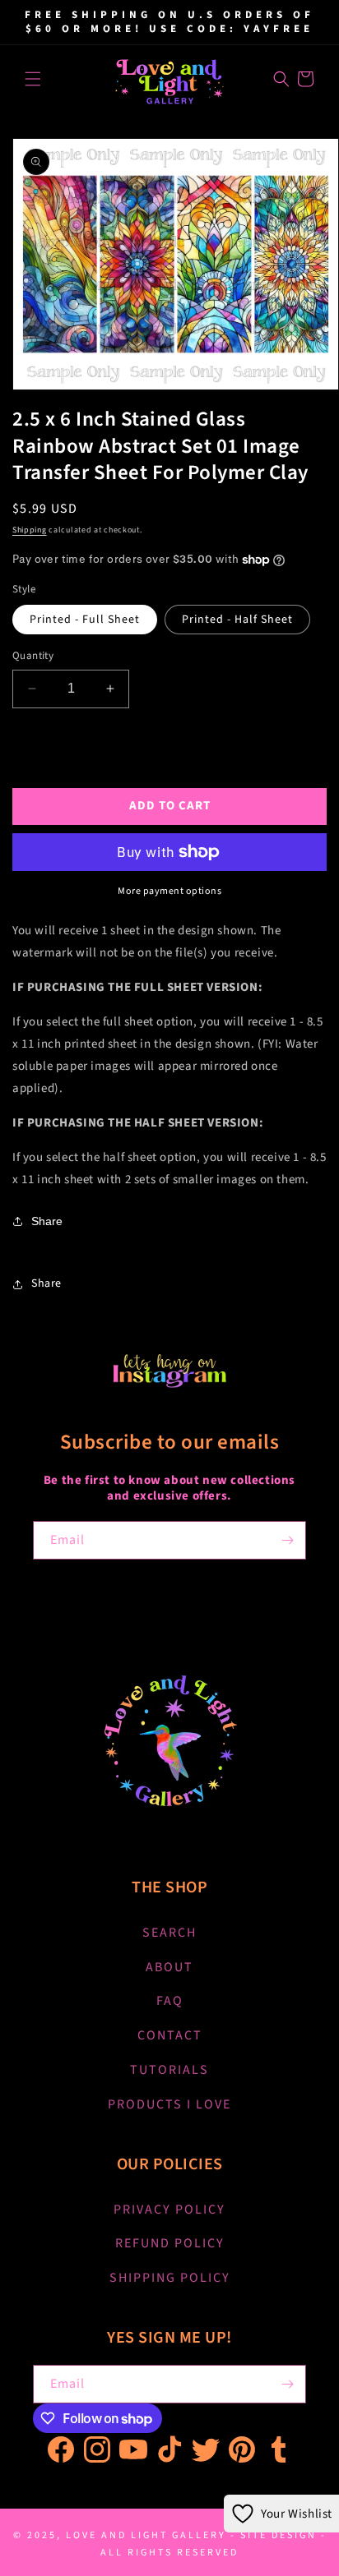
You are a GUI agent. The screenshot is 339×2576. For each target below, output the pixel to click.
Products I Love (169, 2104)
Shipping (30, 530)
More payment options (169, 891)
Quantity (33, 656)
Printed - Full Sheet (85, 620)
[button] (33, 79)
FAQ (170, 2001)
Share (47, 1221)
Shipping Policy (170, 2278)
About (169, 1967)
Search (169, 1933)
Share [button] (46, 1283)
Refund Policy (170, 2243)
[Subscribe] (287, 1540)
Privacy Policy (169, 2210)
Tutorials (169, 2070)
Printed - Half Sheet (237, 620)
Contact (170, 2035)
